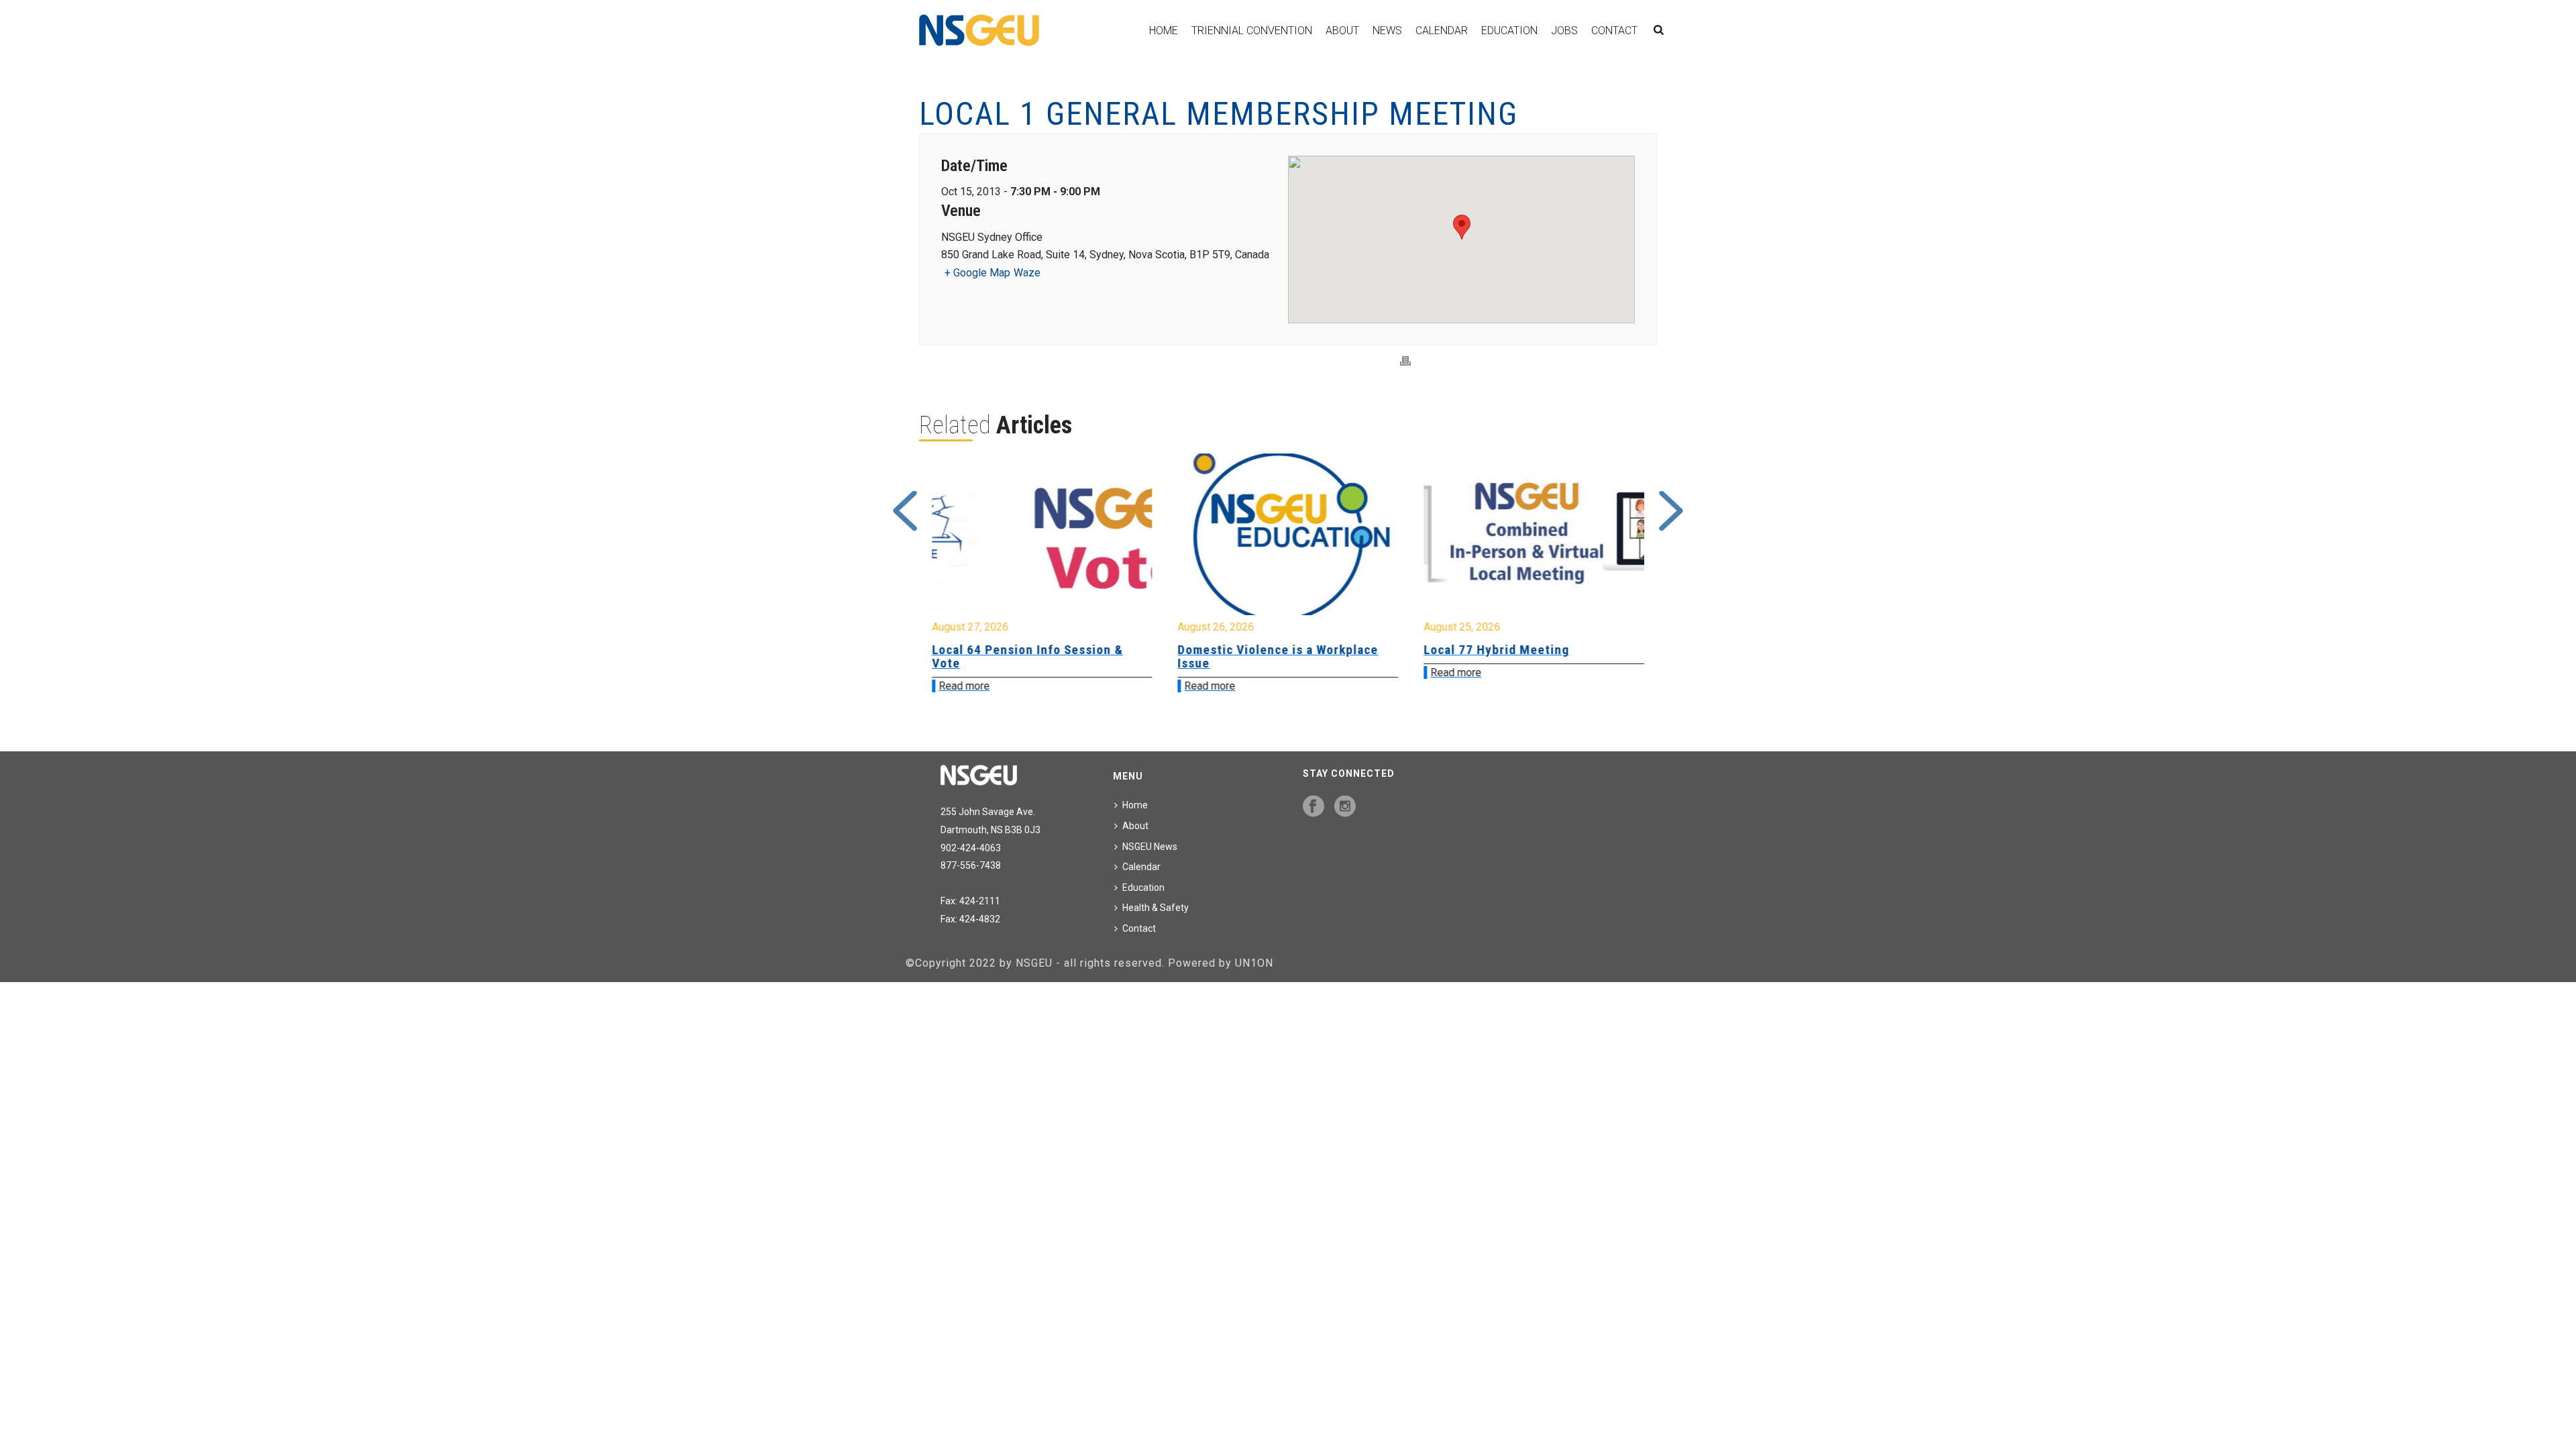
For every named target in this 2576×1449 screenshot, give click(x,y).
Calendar (1442, 31)
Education (1509, 31)
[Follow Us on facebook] (1313, 807)
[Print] (1405, 361)
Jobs (1564, 31)
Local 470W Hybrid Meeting (1505, 650)
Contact (1614, 31)
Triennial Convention (1252, 31)
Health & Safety (1156, 908)
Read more (964, 686)
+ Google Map (977, 273)
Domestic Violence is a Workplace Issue (1032, 656)
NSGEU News (1150, 847)
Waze (1027, 273)
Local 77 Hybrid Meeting (1251, 650)
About (1342, 31)
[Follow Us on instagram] (1345, 807)
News (1387, 31)
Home (1164, 31)
